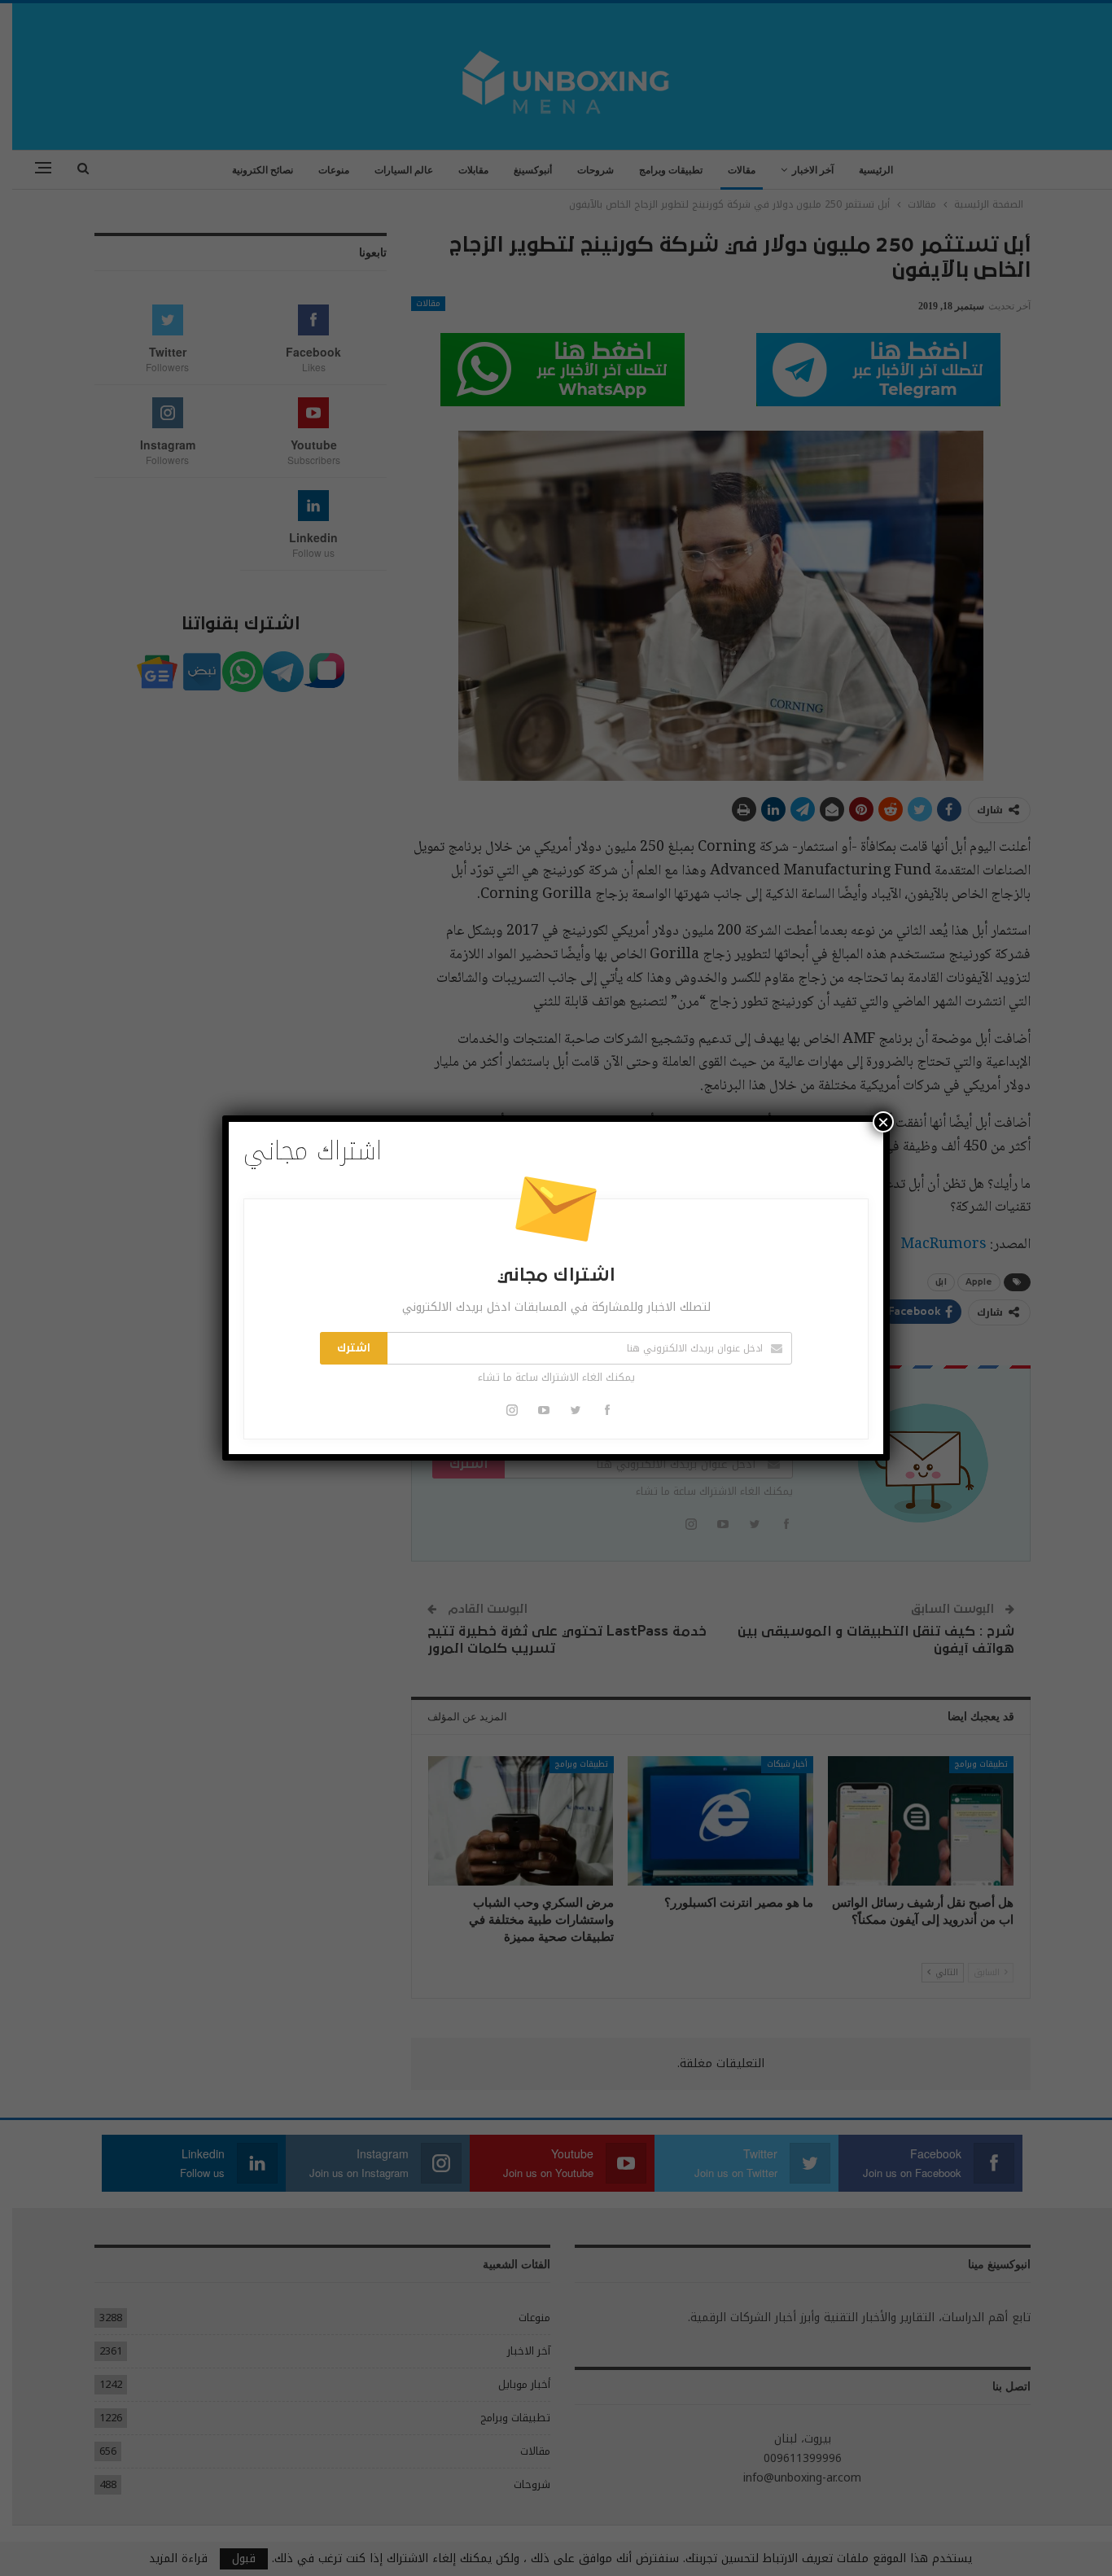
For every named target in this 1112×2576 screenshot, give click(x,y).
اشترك (354, 1348)
